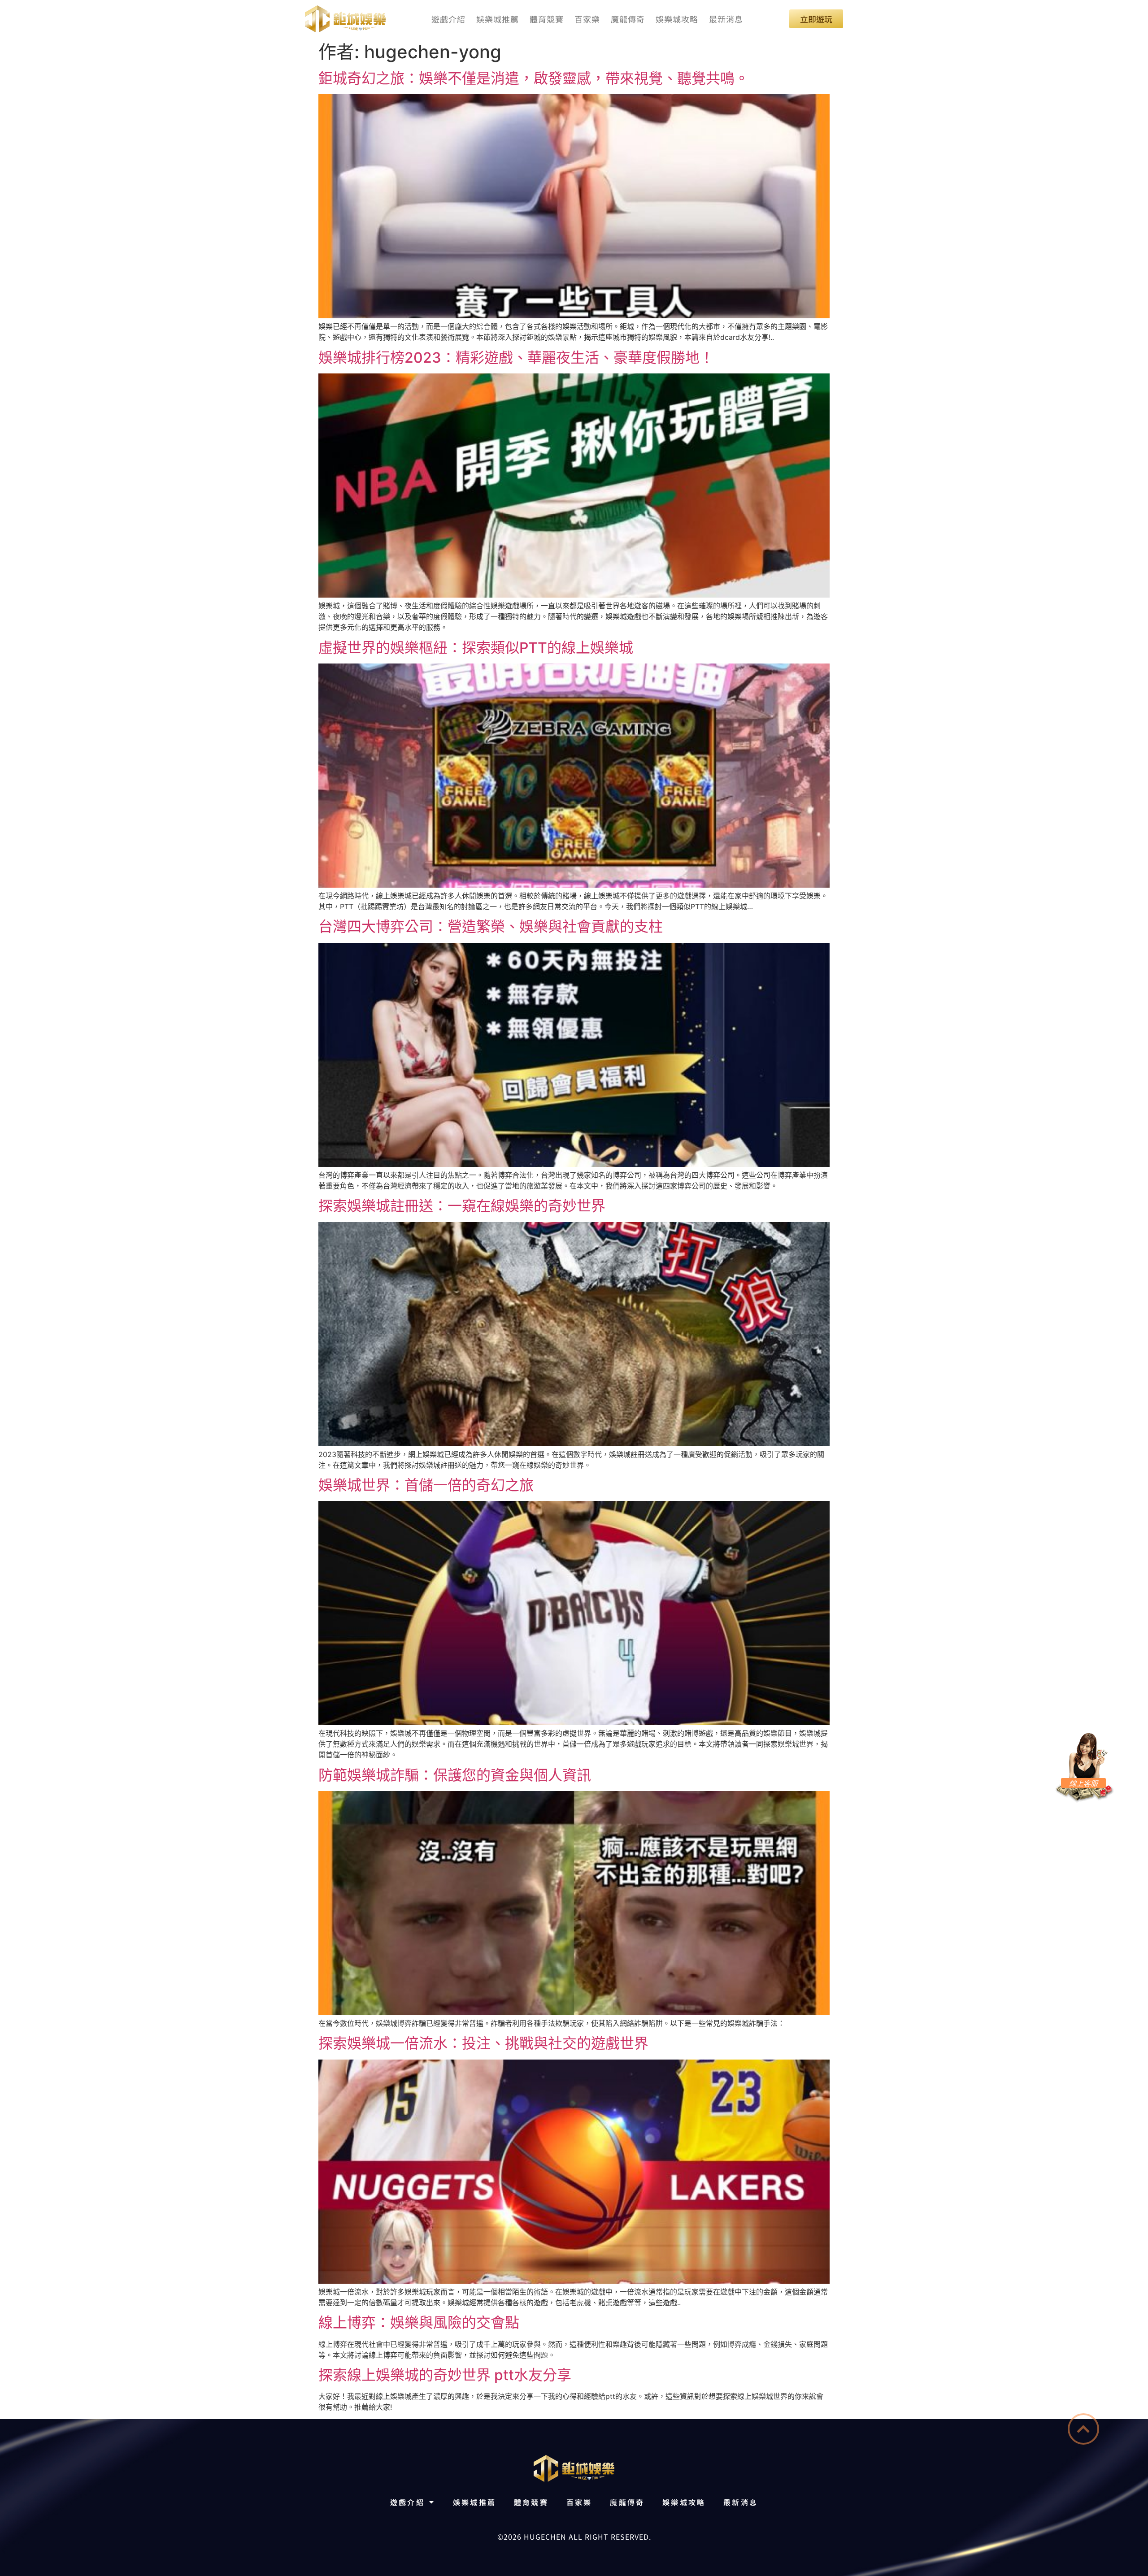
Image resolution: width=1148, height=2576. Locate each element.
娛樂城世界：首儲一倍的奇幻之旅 (426, 1485)
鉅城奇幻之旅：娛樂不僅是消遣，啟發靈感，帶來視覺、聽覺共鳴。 (534, 78)
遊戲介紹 (448, 19)
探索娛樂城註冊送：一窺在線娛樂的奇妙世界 (462, 1206)
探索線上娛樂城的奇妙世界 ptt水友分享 (445, 2375)
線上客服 (1083, 1783)
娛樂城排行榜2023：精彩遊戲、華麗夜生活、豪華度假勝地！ (516, 358)
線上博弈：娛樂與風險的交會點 (419, 2322)
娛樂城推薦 (498, 19)
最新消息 (726, 19)
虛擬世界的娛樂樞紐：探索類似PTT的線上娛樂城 (476, 648)
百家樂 (587, 19)
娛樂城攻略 (677, 19)
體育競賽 (547, 19)
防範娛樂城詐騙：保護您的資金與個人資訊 (455, 1775)
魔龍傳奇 (628, 19)
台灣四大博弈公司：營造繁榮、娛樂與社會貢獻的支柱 (491, 926)
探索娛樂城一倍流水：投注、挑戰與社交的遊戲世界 (483, 2043)
